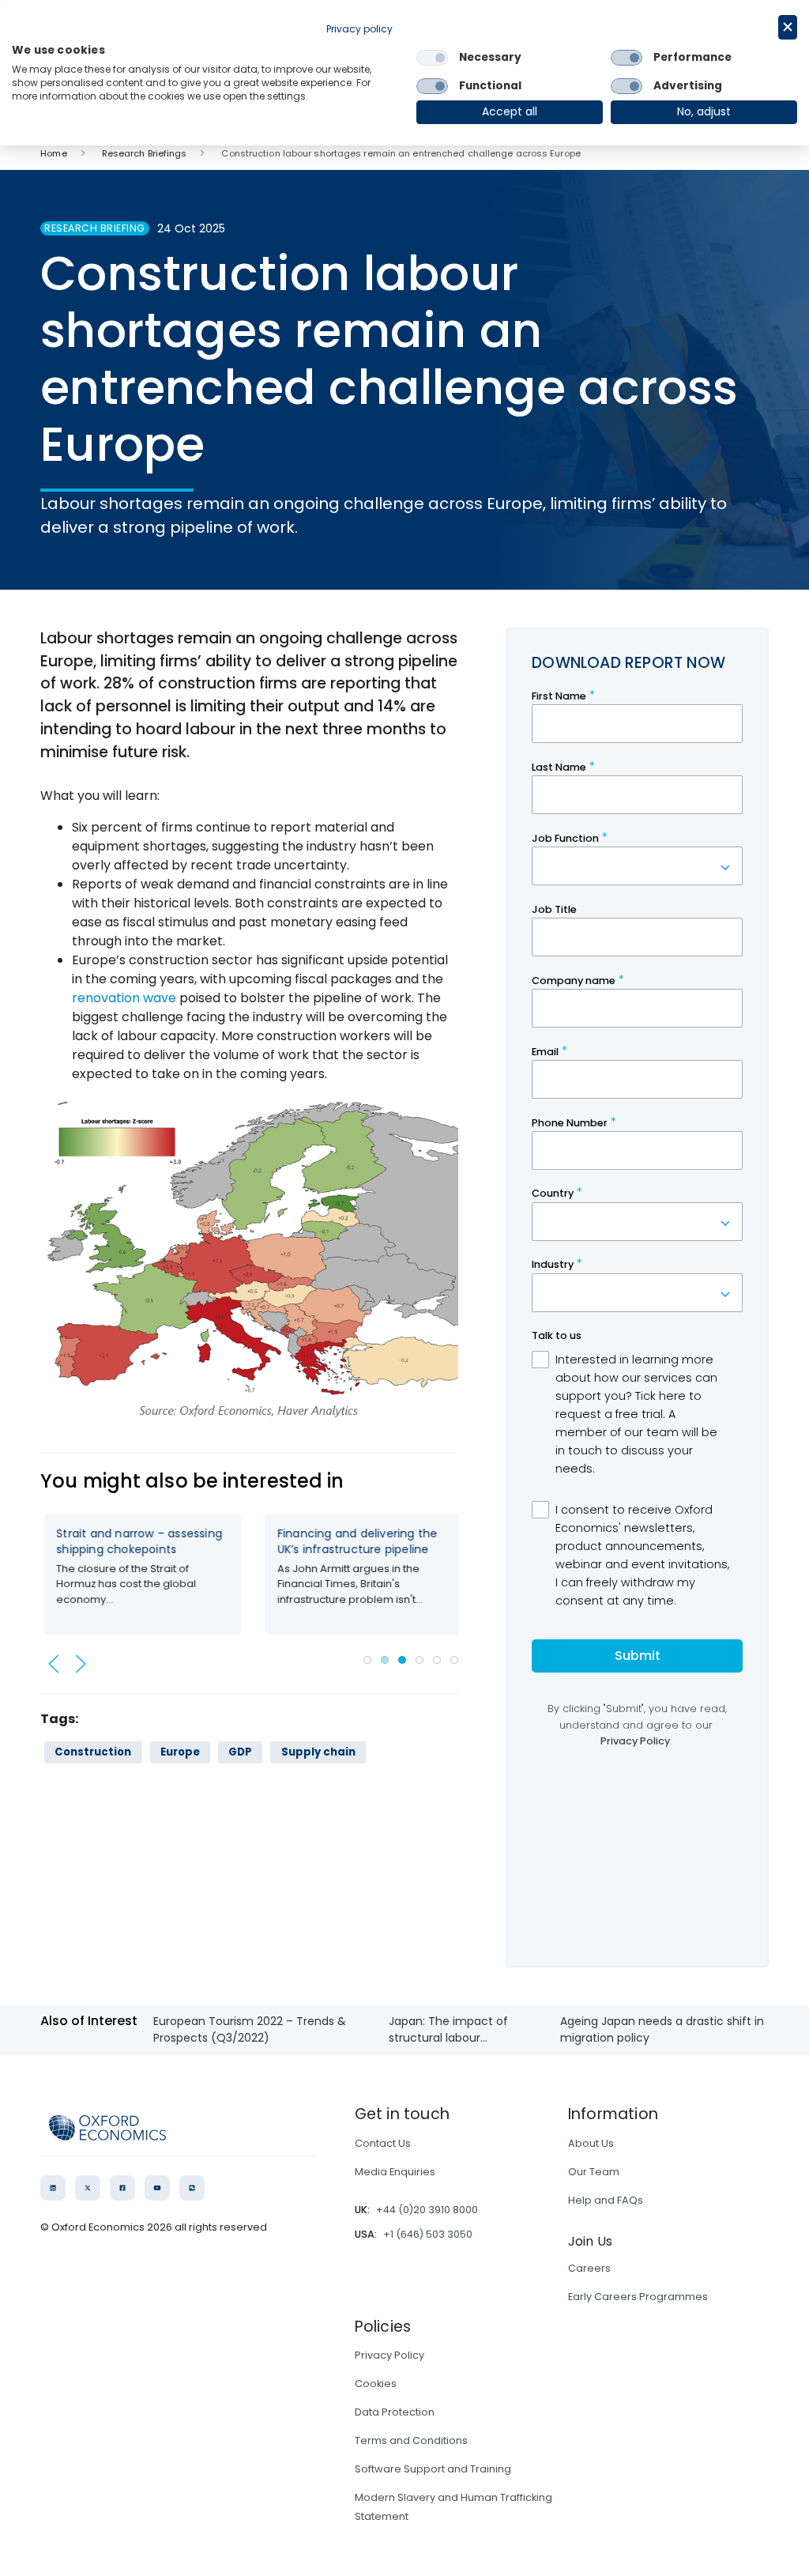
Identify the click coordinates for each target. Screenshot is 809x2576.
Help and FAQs (606, 2200)
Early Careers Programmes (638, 2297)
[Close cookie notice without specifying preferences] (788, 27)
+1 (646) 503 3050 (428, 2234)
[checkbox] (432, 58)
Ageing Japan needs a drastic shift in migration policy (662, 2029)
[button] (54, 1664)
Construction (93, 1752)
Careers (589, 2268)
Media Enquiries (395, 2172)
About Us (591, 2143)
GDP (240, 1752)
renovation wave (124, 998)
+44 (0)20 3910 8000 (427, 2210)
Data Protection (395, 2412)
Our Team (594, 2172)
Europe (180, 1752)
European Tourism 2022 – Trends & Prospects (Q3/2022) (250, 2029)
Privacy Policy (389, 2355)
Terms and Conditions (411, 2440)
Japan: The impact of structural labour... (448, 2029)
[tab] (367, 1660)
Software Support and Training (433, 2469)
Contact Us (383, 2143)
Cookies (376, 2384)
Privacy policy (359, 29)
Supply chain (318, 1752)
